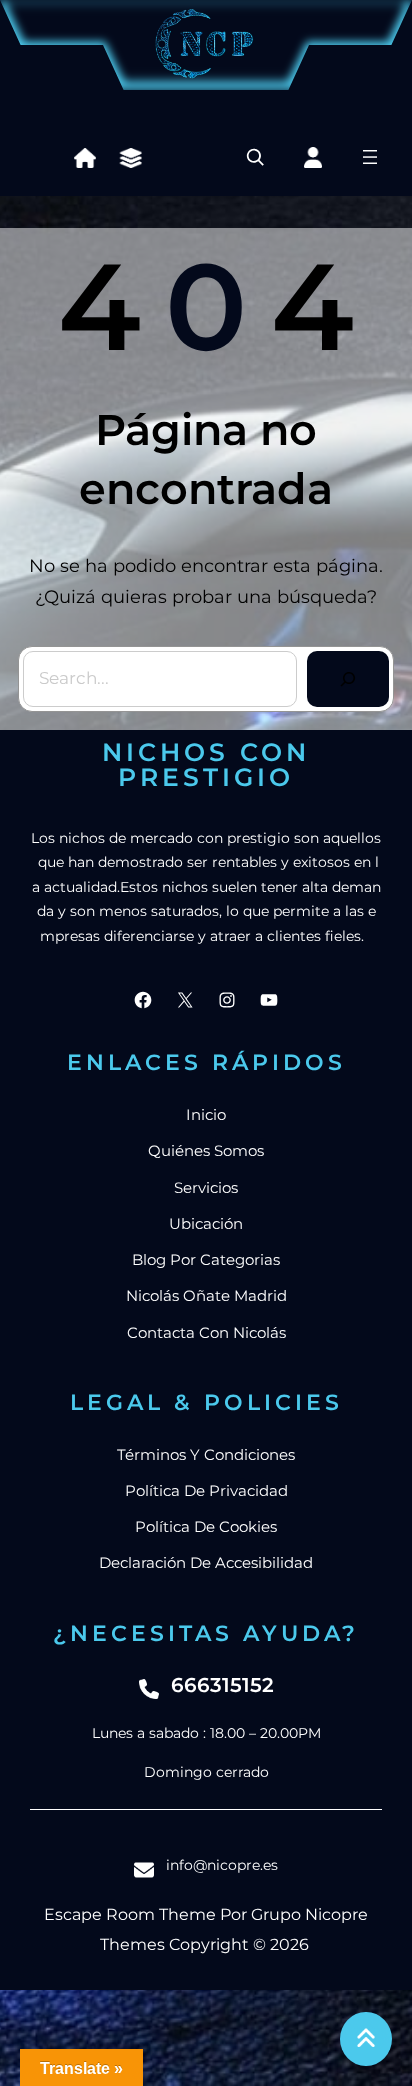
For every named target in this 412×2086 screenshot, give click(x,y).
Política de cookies (206, 1526)
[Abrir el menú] (370, 157)
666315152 (222, 1685)
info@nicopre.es (222, 1865)
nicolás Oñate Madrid (206, 1295)
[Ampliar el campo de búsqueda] (255, 157)
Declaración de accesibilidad (206, 1562)
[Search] (348, 679)
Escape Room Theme (130, 1914)
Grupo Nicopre (309, 1914)
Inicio (206, 1114)
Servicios (206, 1187)
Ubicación (206, 1223)
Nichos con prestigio (206, 764)
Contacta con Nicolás (206, 1332)
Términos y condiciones (206, 1454)
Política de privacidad (206, 1490)
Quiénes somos (206, 1150)
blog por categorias (206, 1259)
